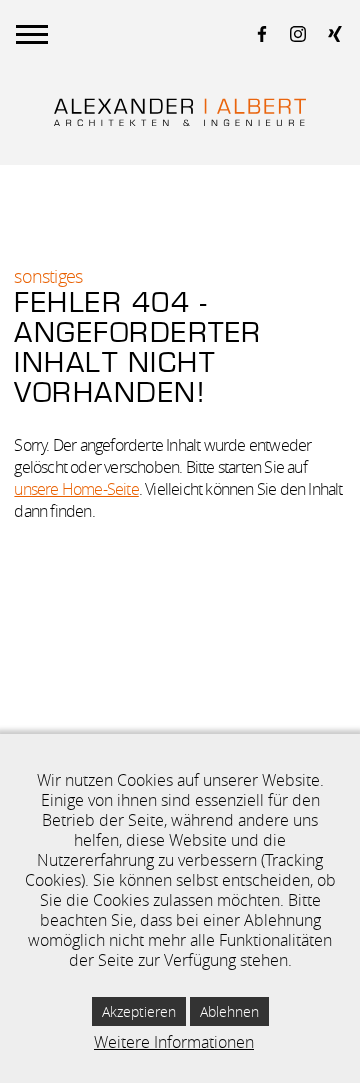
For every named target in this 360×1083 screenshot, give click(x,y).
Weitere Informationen (174, 1042)
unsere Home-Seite (76, 489)
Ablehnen (229, 1011)
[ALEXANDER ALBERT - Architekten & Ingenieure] (180, 112)
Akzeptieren (139, 1011)
